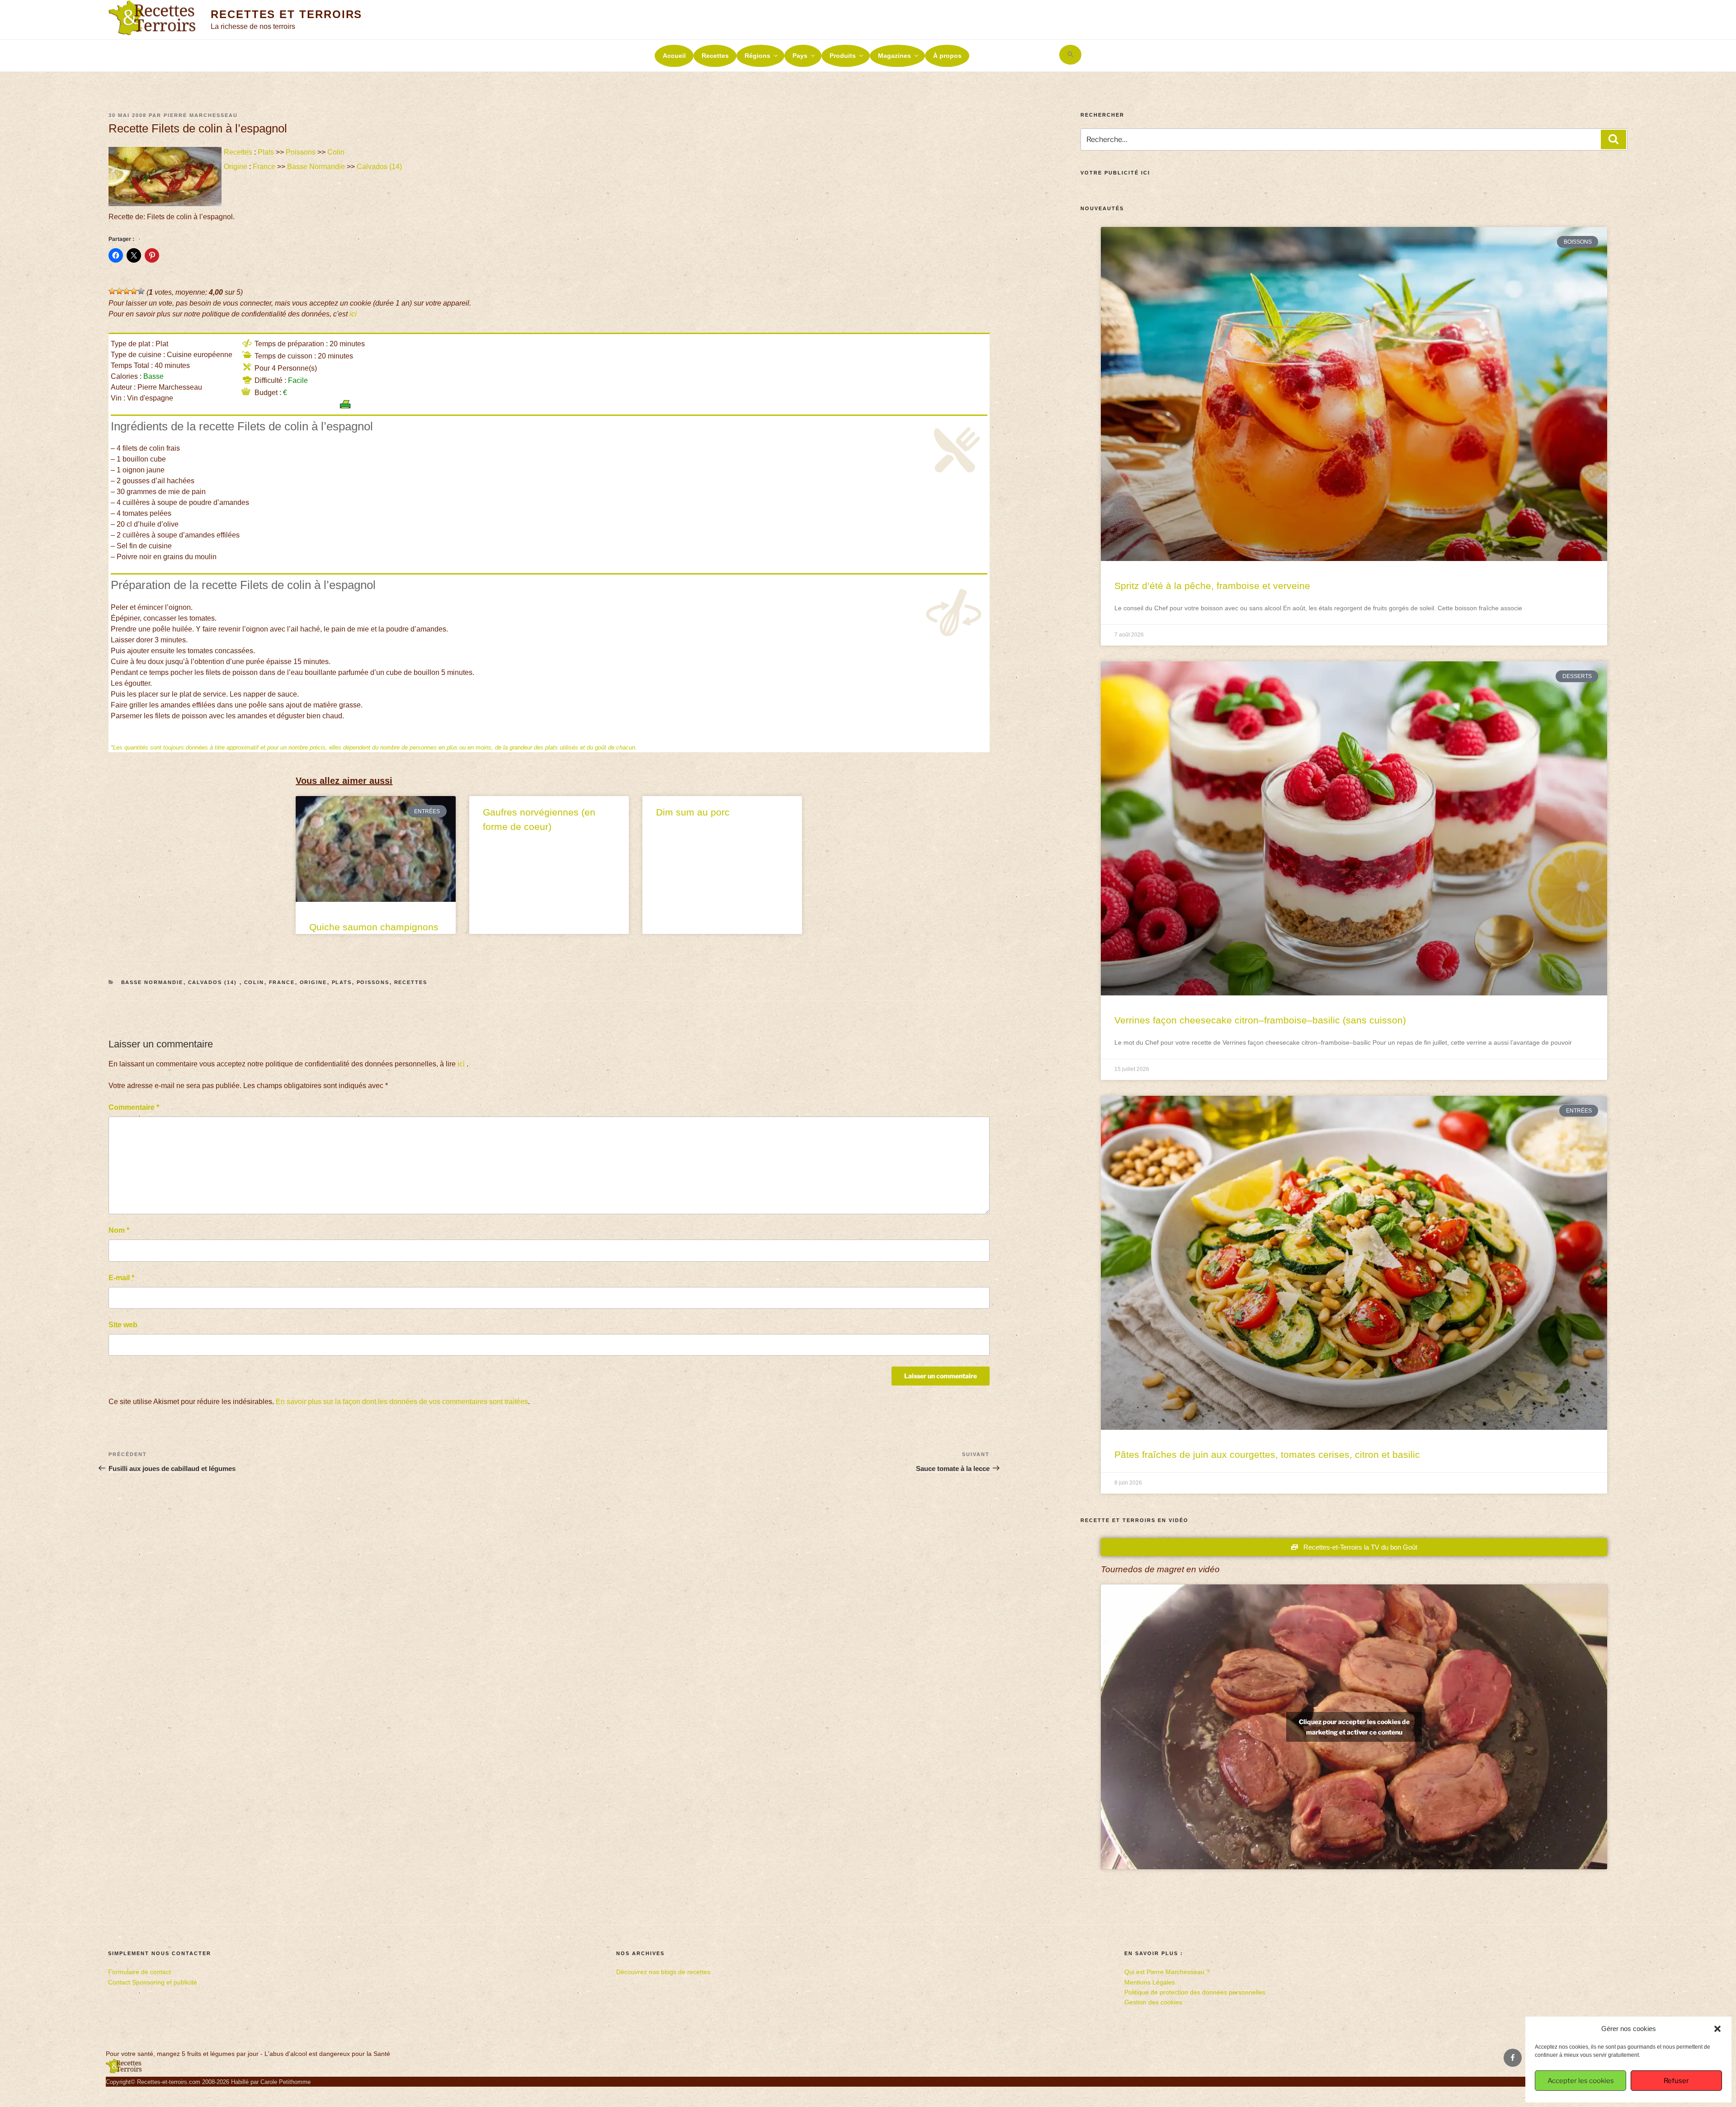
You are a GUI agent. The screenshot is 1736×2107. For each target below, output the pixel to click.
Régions (757, 56)
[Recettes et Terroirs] (124, 2071)
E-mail (121, 1278)
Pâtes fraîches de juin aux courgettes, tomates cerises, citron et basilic (1267, 1454)
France (264, 167)
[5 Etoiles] (141, 291)
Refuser (1676, 2081)
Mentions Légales (1150, 1982)
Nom (119, 1230)
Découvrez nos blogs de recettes (663, 1972)
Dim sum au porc (693, 812)
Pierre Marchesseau (201, 115)
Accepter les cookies (1581, 2081)
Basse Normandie (316, 167)
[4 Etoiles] (134, 291)
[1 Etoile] (112, 291)
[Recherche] (1613, 139)
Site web (123, 1325)
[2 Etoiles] (119, 291)
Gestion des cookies (1153, 2002)
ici (353, 314)
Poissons (301, 152)
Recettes (715, 56)
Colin (336, 152)
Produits (843, 56)
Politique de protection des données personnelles (1195, 1992)
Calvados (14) (380, 167)
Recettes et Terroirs (286, 14)
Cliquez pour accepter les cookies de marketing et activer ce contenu (1354, 1727)
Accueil (674, 56)
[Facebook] (1513, 2058)
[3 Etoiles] (127, 291)
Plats (266, 152)
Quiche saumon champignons (374, 927)
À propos (947, 56)
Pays (800, 56)
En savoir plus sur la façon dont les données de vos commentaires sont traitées (402, 1402)
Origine (236, 167)
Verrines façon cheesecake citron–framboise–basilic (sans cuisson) (1260, 1020)
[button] (1717, 2029)
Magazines (894, 56)
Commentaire (134, 1107)
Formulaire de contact (139, 1972)
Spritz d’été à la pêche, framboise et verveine (1212, 586)
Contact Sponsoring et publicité (153, 1982)
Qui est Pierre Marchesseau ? (1167, 1972)
